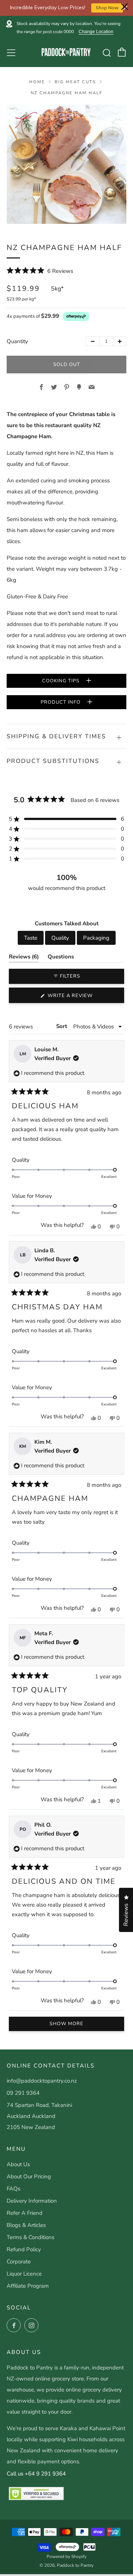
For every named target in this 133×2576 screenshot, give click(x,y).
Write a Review (83, 997)
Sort (62, 1026)
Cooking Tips (62, 681)
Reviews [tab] (24, 958)
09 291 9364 (23, 2093)
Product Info (61, 702)
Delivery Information (32, 2201)
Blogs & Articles (26, 2225)
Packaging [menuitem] (96, 938)
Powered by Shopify (66, 2556)
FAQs (13, 2189)
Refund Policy (24, 2249)
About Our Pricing (29, 2176)
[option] (66, 164)
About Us (18, 2164)
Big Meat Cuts (75, 82)
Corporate (19, 2262)
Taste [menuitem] (31, 938)
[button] (40, 271)
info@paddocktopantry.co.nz (42, 2081)
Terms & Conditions (30, 2237)
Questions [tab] (61, 958)
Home (37, 82)
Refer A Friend (25, 2213)
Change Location (96, 32)
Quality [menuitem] (60, 938)
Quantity (17, 341)
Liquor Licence (24, 2274)
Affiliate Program (28, 2286)
